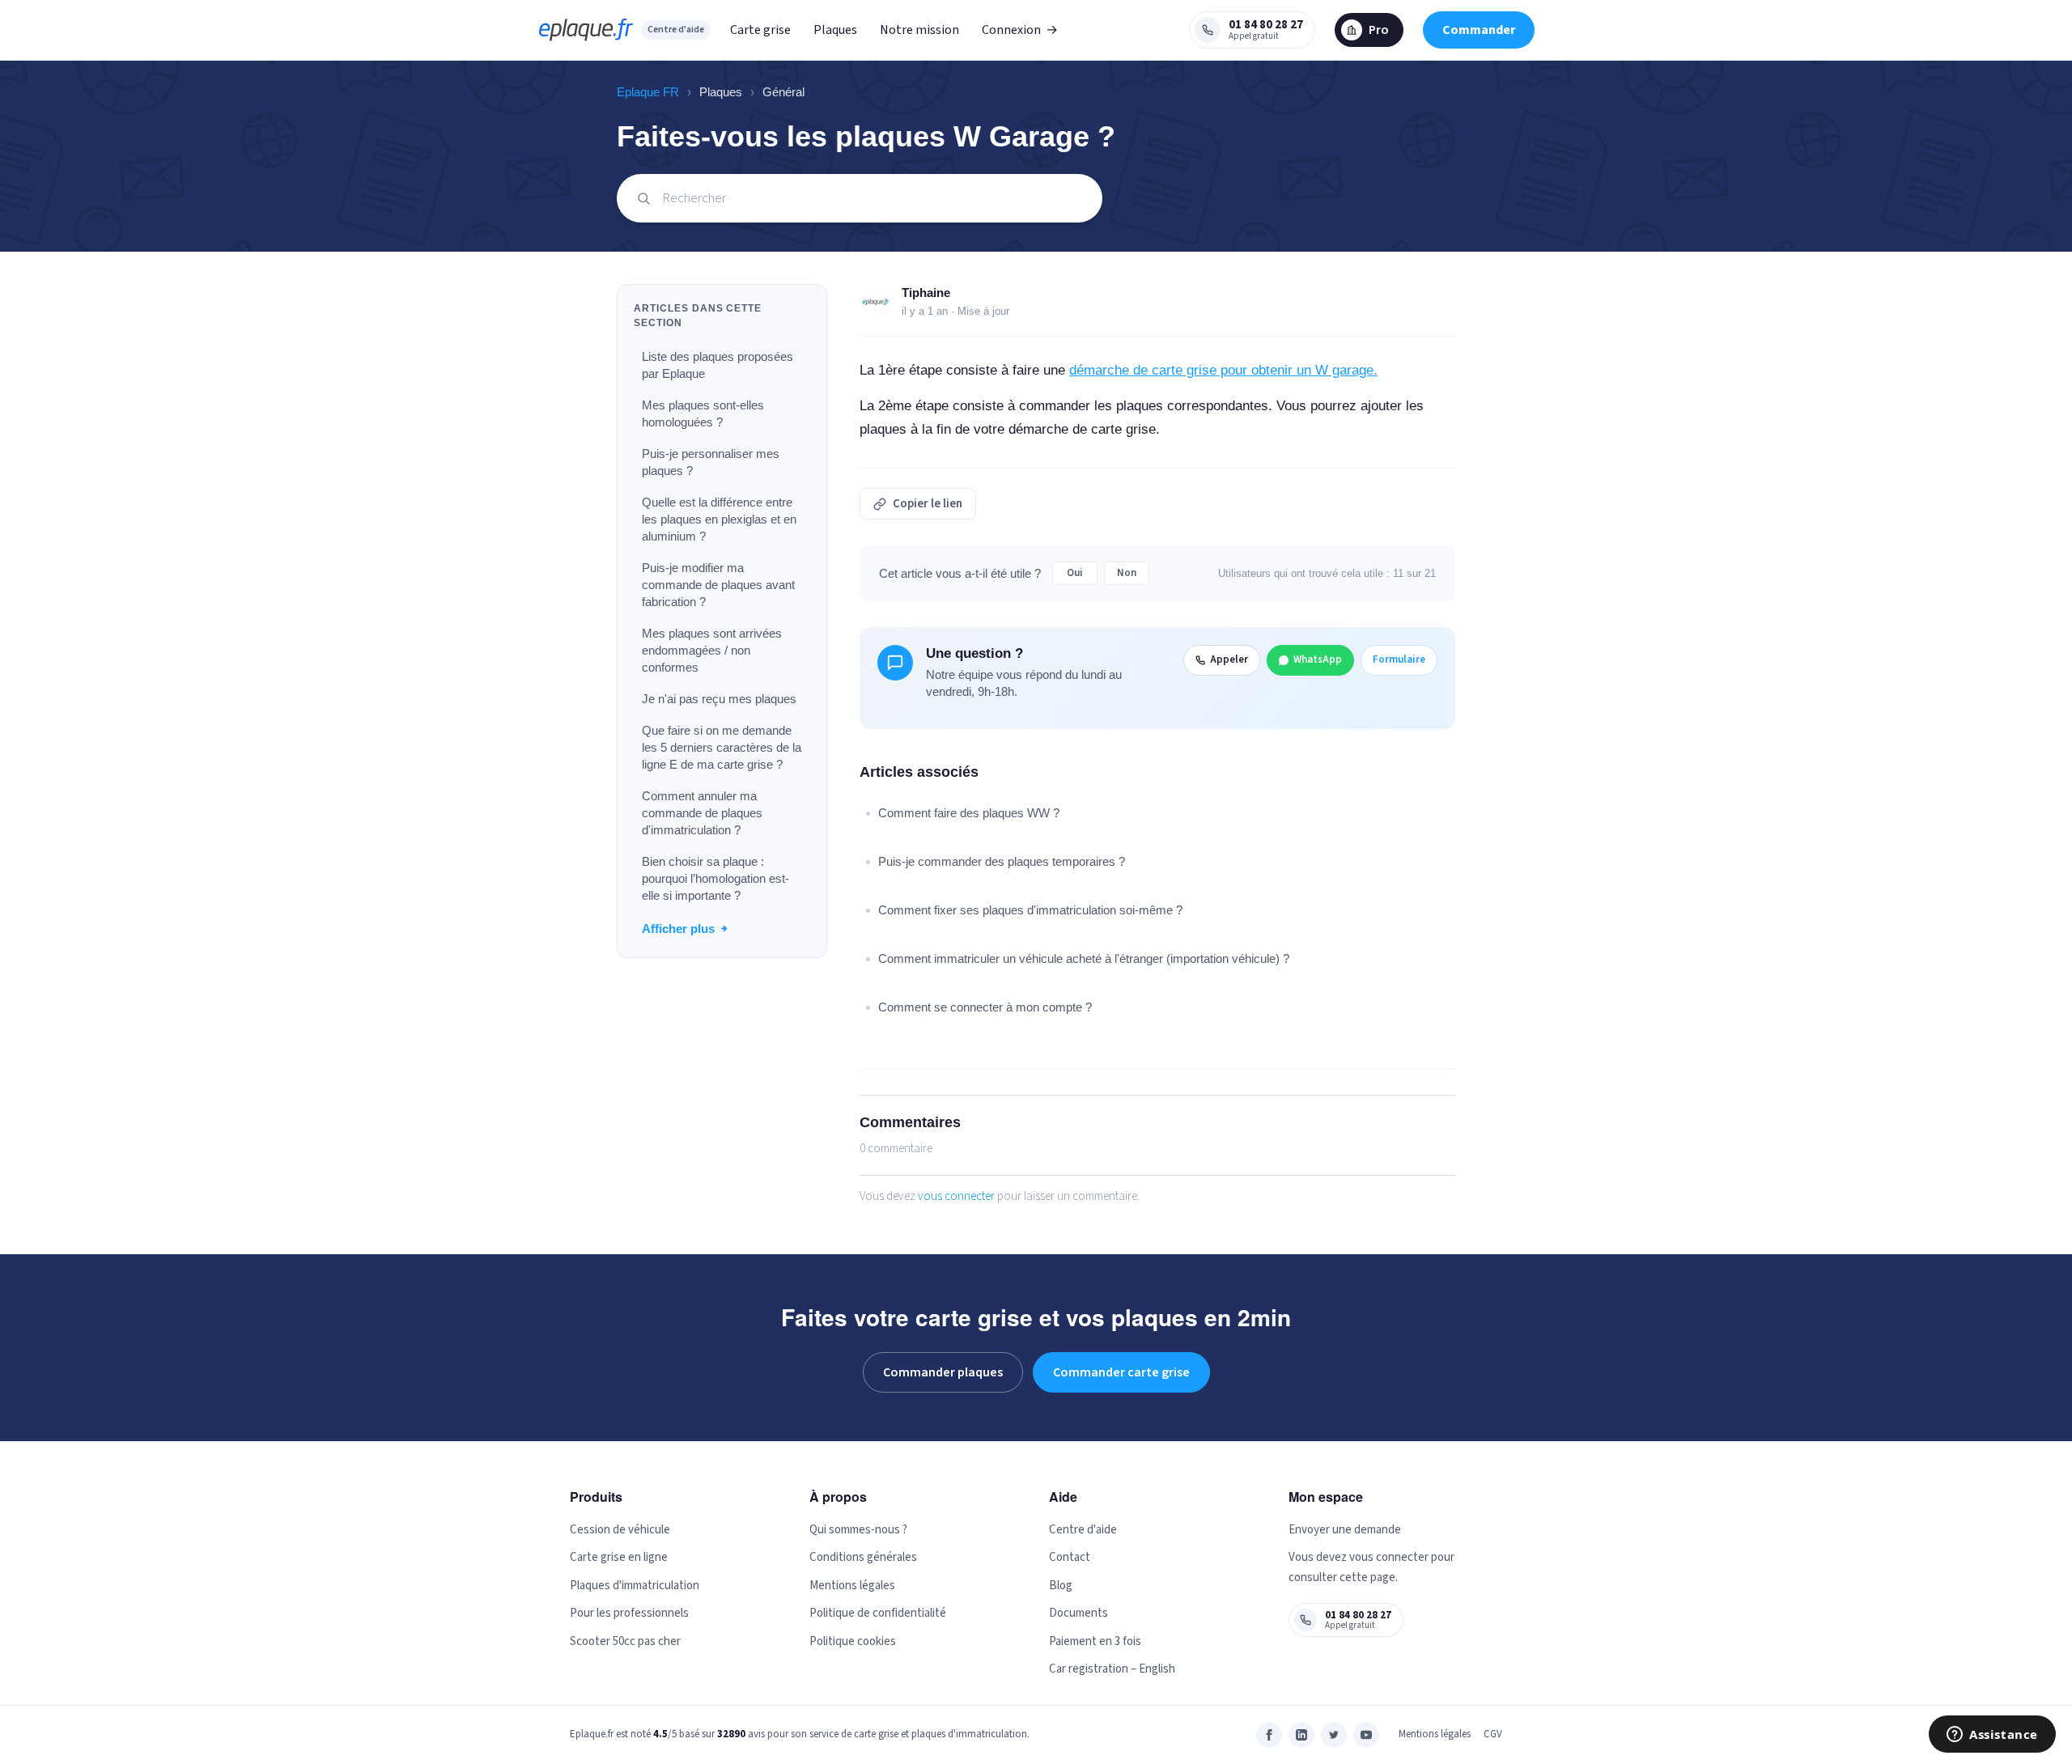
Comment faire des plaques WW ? (969, 813)
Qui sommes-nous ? (858, 1530)
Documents (1078, 1613)
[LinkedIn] (1301, 1735)
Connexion (1020, 30)
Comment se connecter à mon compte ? (985, 1007)
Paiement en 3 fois (1095, 1641)
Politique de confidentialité (878, 1613)
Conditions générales (863, 1557)
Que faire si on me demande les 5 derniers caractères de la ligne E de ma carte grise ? (722, 747)
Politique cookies (853, 1641)
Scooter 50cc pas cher (625, 1641)
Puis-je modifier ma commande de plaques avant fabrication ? (718, 585)
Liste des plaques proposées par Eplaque (718, 365)
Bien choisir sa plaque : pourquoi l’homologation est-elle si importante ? (715, 878)
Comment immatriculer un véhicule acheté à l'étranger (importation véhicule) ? (1084, 958)
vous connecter (956, 1196)
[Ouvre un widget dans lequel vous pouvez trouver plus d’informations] (1992, 1736)
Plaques (835, 30)
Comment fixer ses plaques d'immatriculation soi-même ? (1030, 910)
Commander (1479, 30)
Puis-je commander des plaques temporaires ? (1002, 861)
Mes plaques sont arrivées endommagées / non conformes (712, 650)
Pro (1379, 30)
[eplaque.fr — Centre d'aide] (586, 30)
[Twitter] (1334, 1735)
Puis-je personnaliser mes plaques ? (711, 462)
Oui (1075, 573)
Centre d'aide (676, 30)
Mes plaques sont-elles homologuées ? (703, 413)
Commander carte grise (1121, 1372)
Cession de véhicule (620, 1530)
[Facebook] (1269, 1735)
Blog (1061, 1586)
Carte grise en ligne (619, 1557)
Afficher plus (678, 929)
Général (783, 92)
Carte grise (760, 30)
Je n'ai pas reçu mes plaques (719, 699)
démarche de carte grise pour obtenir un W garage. (1223, 370)
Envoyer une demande (1345, 1530)
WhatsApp (1318, 659)
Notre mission (919, 30)
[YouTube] (1366, 1735)
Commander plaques (943, 1372)
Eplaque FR (648, 92)
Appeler (1229, 659)
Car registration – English (1112, 1669)
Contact (1070, 1557)
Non (1127, 573)
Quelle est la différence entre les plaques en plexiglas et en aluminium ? (719, 519)
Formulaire (1399, 659)
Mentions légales (852, 1586)
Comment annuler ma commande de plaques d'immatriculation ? (702, 813)
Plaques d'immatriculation (635, 1586)
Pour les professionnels (629, 1613)
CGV (1493, 1734)
